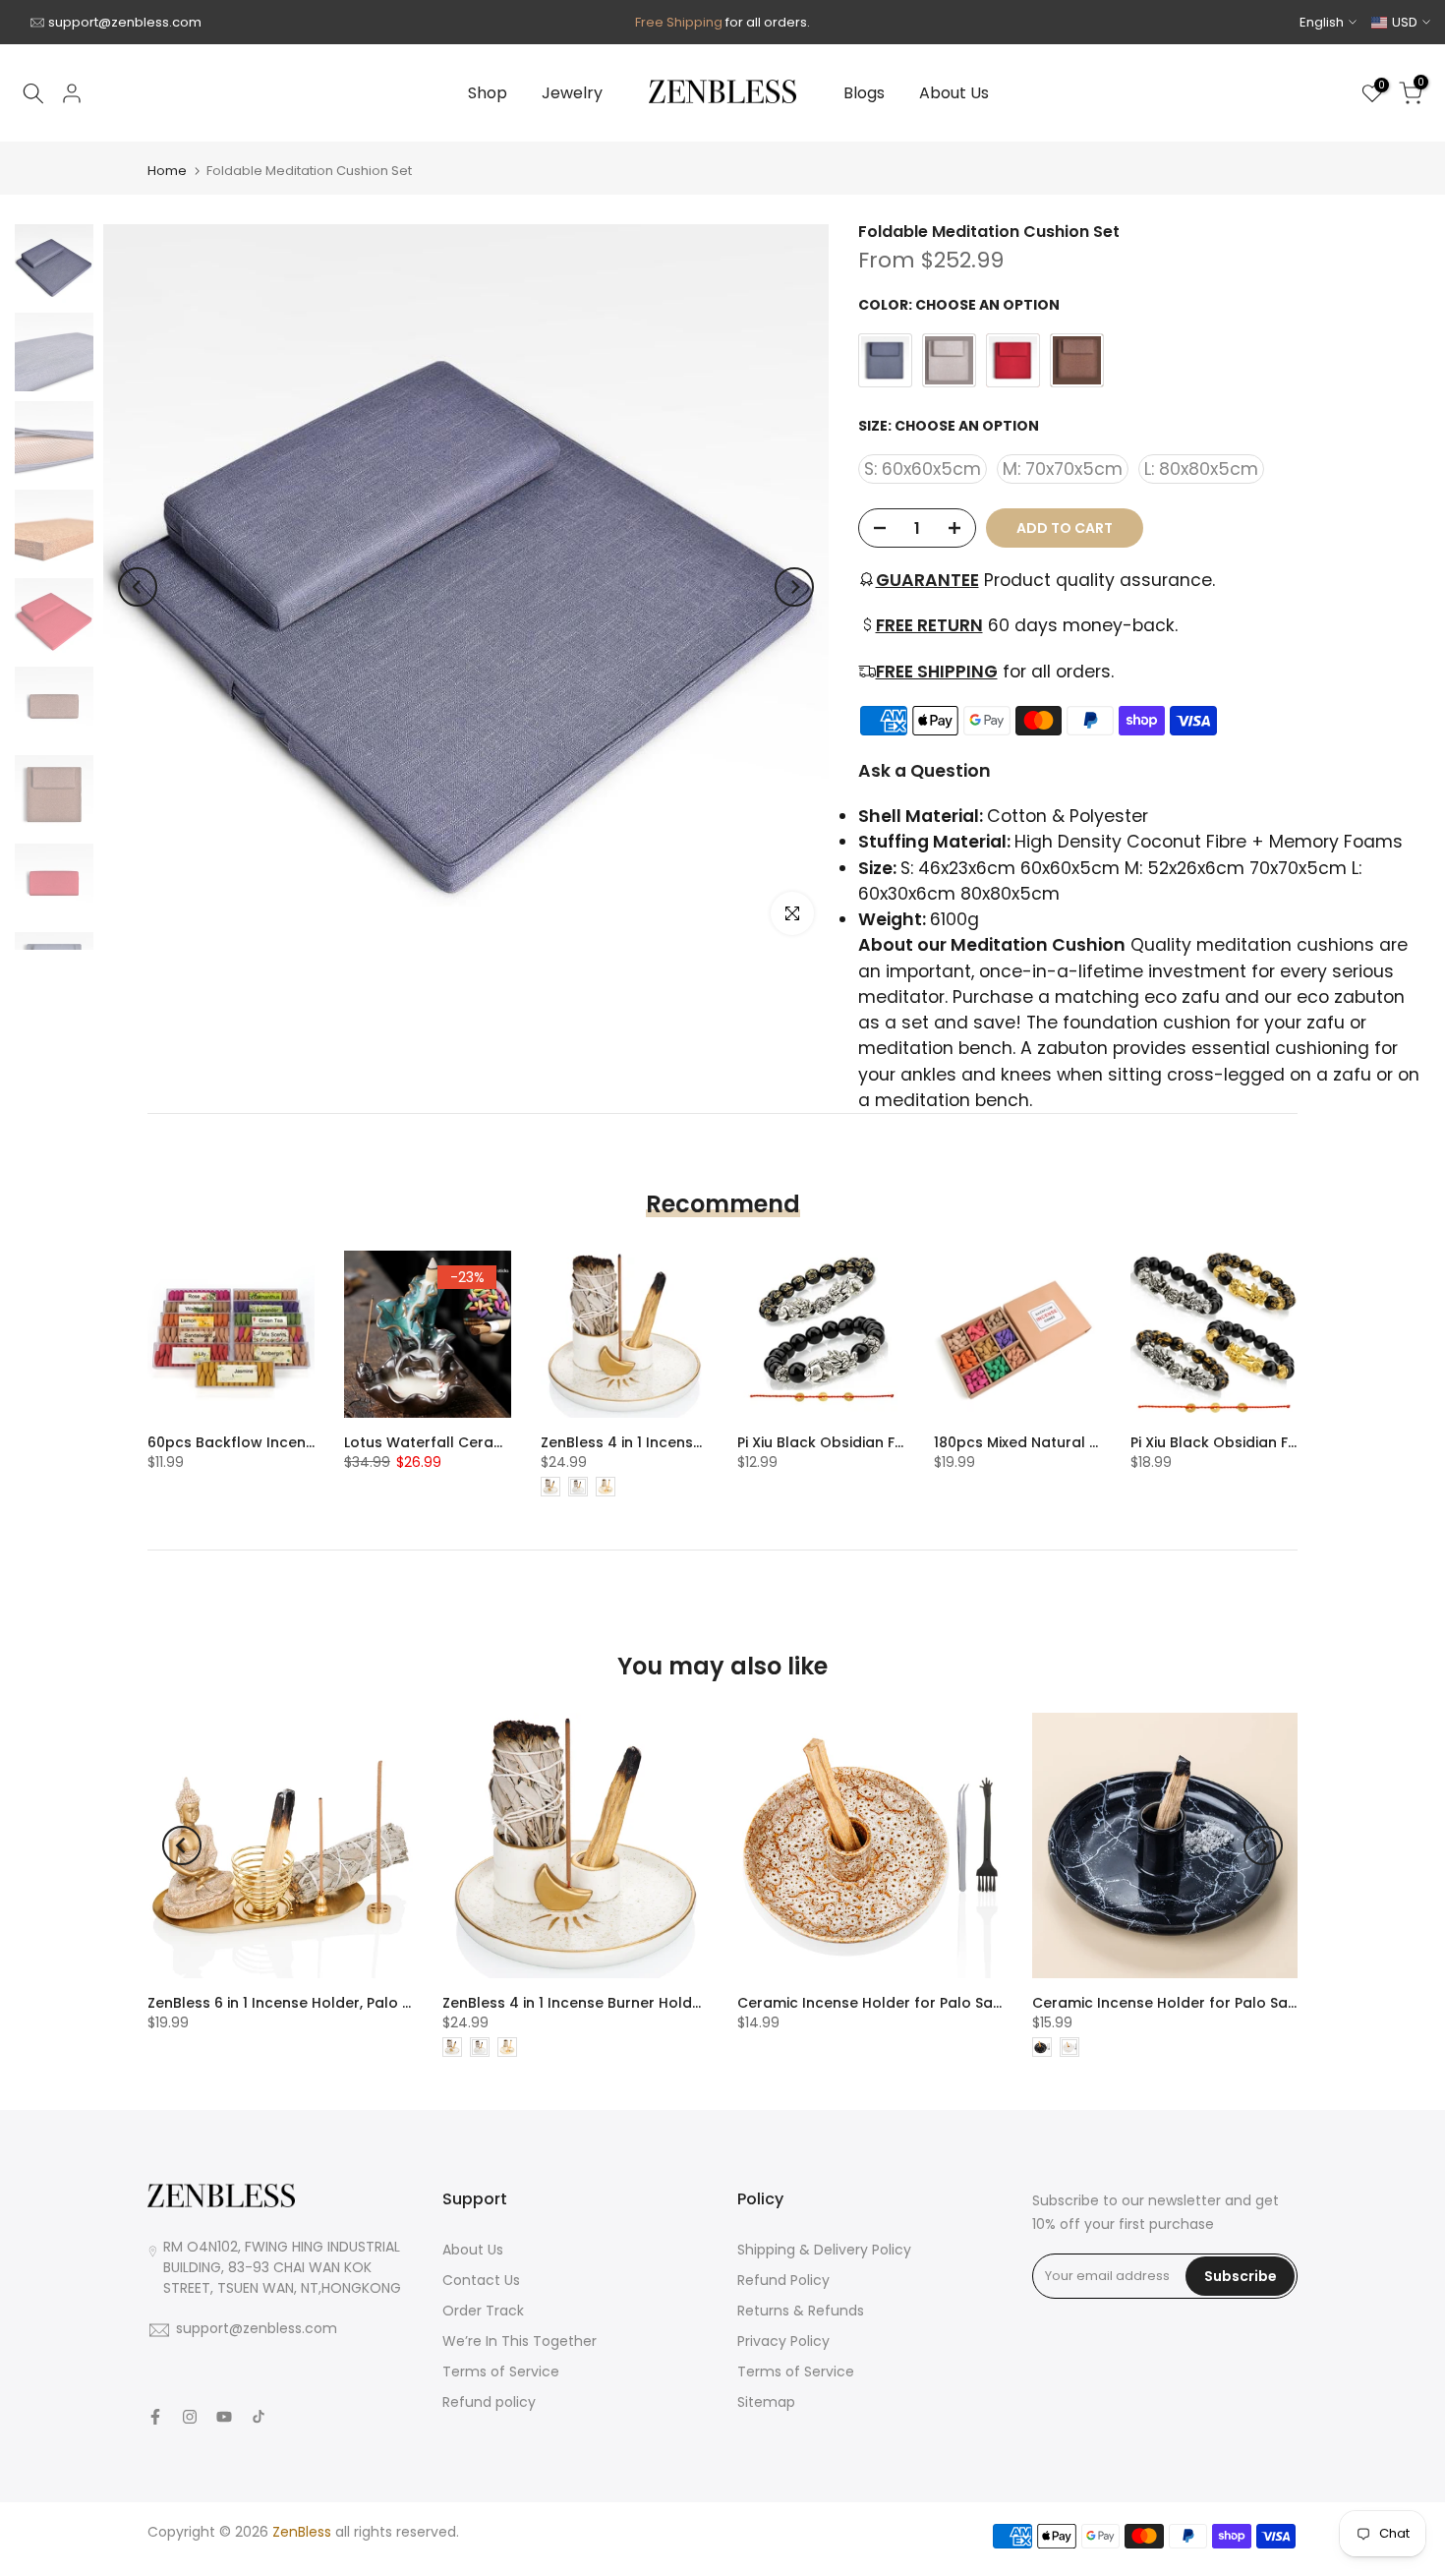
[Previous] (138, 587)
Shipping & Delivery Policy (824, 2250)
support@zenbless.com (125, 22)
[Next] (794, 587)
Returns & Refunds (801, 2311)
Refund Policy (783, 2280)
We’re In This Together (520, 2341)
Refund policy (489, 2402)
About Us (954, 93)
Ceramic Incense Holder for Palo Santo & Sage (1200, 2003)
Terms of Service (501, 2371)
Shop (488, 93)
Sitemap (766, 2402)
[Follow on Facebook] (155, 2417)
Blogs (864, 93)
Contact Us (481, 2280)
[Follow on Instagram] (190, 2417)
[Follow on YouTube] (224, 2417)
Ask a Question (925, 771)
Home (167, 171)
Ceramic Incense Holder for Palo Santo (877, 2003)
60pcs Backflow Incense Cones (260, 1442)
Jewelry (572, 93)
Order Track (483, 2311)
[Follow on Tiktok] (259, 2417)
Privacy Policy (783, 2341)
